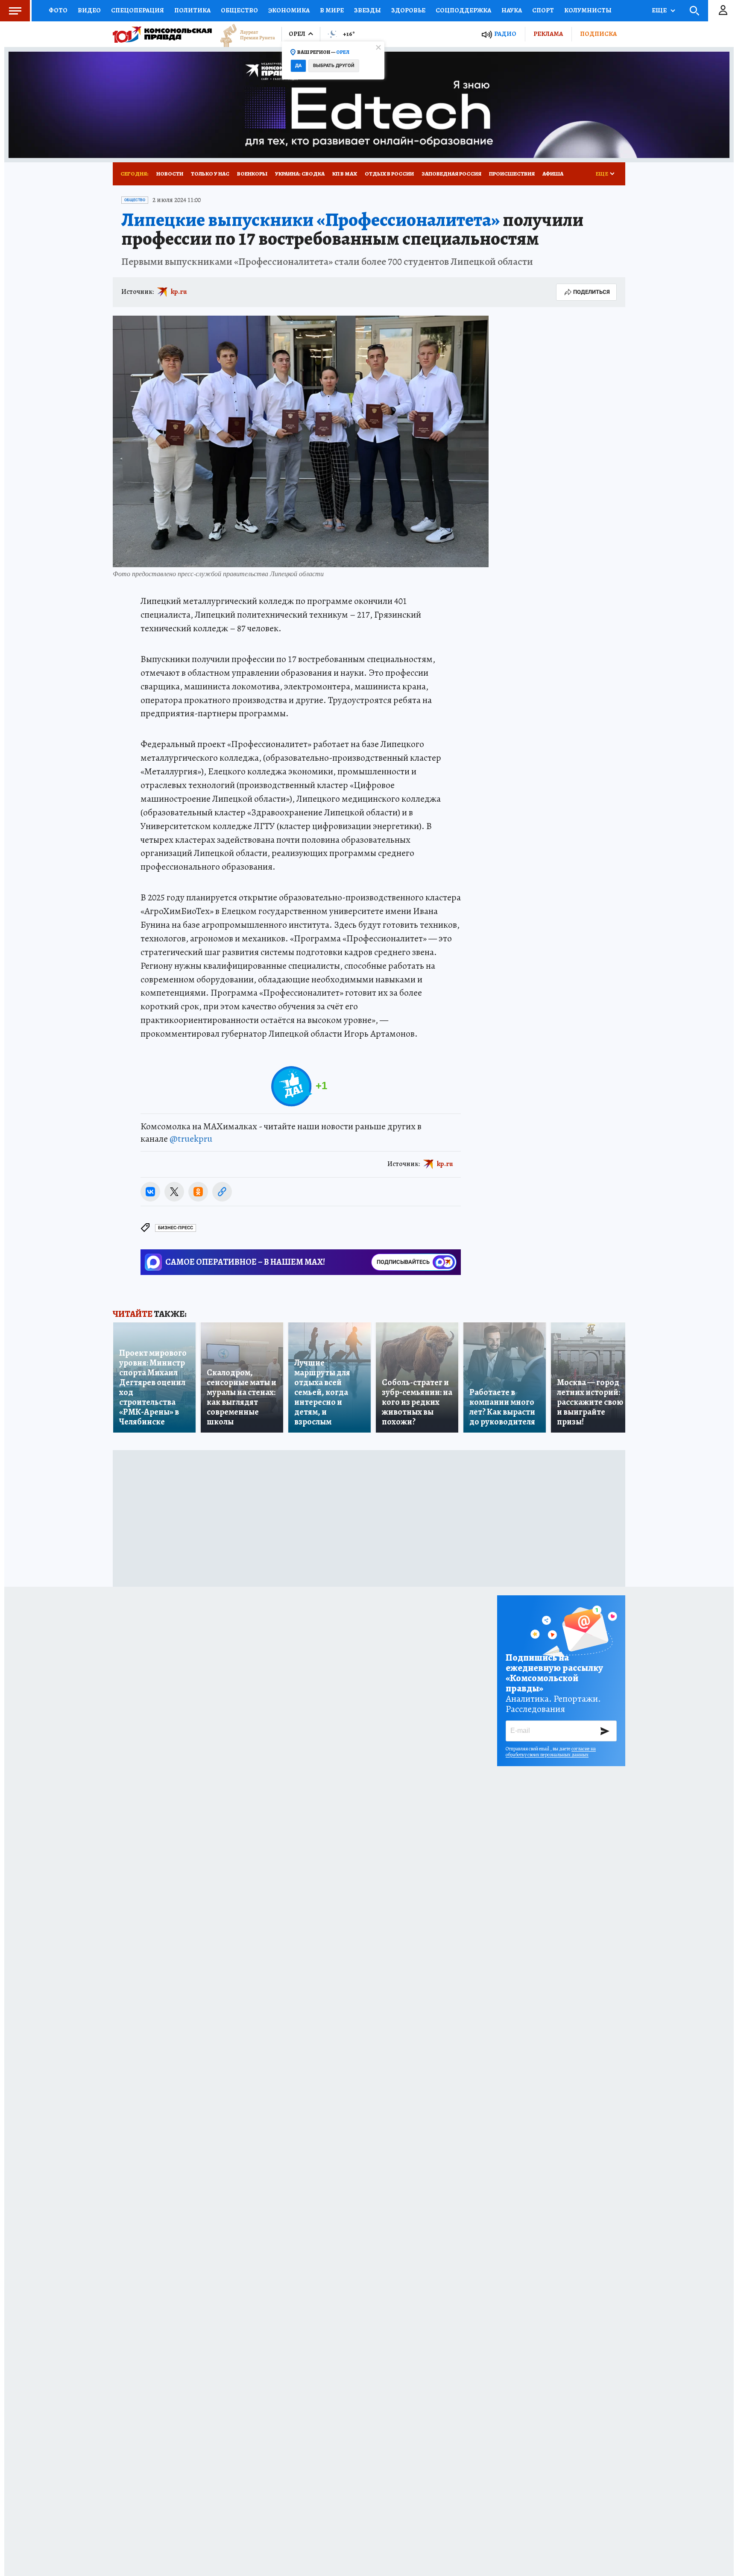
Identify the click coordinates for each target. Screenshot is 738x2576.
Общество (239, 10)
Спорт (543, 10)
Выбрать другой (334, 66)
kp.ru (179, 292)
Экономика (289, 10)
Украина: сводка (300, 174)
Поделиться (592, 292)
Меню (15, 11)
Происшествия (512, 174)
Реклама (548, 34)
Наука (512, 10)
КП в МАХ (345, 174)
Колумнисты (588, 10)
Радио (505, 34)
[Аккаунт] (723, 11)
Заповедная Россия (451, 174)
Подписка (598, 34)
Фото (58, 10)
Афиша (553, 174)
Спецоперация (138, 10)
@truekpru (191, 1139)
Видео (89, 10)
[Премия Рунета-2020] (243, 34)
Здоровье (408, 10)
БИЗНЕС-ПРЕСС (176, 1228)
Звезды (368, 10)
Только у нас (210, 174)
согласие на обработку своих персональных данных (551, 1752)
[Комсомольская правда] (162, 34)
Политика (192, 10)
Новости (170, 174)
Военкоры (252, 174)
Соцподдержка (463, 10)
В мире (332, 10)
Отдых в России (389, 174)
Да (298, 66)
